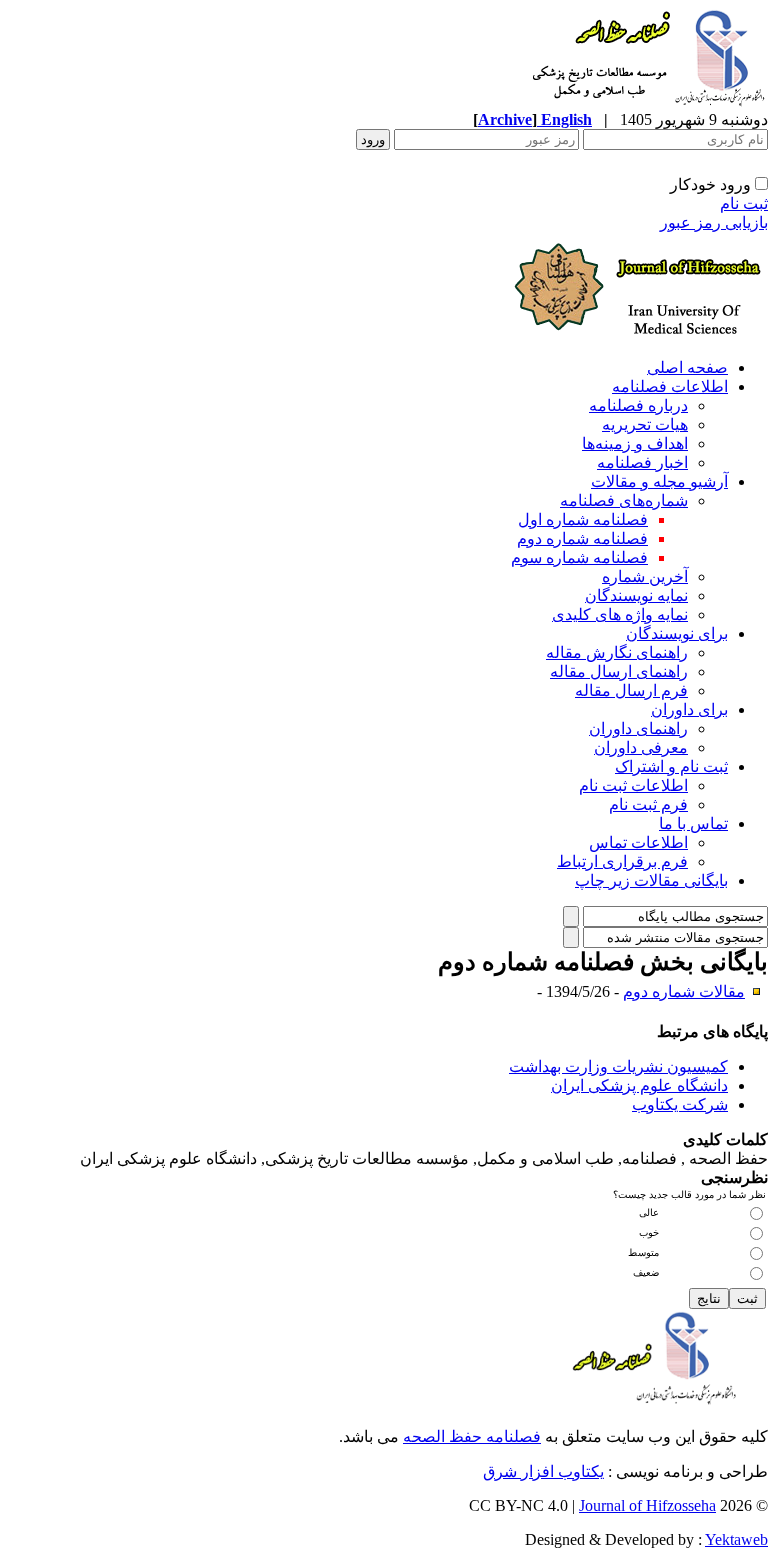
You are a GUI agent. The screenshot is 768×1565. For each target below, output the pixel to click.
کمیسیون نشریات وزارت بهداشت (618, 1066)
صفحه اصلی (687, 367)
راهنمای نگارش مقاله (617, 652)
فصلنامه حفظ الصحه (472, 1436)
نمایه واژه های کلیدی (620, 614)
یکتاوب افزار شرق (543, 1471)
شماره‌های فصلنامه (624, 500)
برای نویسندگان (677, 633)
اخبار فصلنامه (642, 462)
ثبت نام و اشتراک (671, 766)
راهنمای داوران (638, 728)
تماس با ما (693, 823)
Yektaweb (736, 1539)
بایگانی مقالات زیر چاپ (651, 880)
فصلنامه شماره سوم (579, 557)
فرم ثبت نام (648, 804)
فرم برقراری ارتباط (622, 861)
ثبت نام (744, 203)
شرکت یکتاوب (680, 1104)
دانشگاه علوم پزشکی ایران (639, 1085)
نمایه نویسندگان (636, 595)
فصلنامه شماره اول (583, 519)
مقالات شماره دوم (684, 991)
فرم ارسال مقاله (631, 690)
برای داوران (689, 709)
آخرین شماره (645, 576)
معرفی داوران (641, 747)
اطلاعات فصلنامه (670, 386)
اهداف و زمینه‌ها (635, 443)
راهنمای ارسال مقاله (619, 671)
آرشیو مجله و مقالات (659, 481)
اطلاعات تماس (638, 842)
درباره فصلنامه (638, 405)
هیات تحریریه (645, 424)
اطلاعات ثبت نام (633, 785)
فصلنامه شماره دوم (582, 538)
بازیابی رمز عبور (714, 222)
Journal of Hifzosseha (647, 1505)
